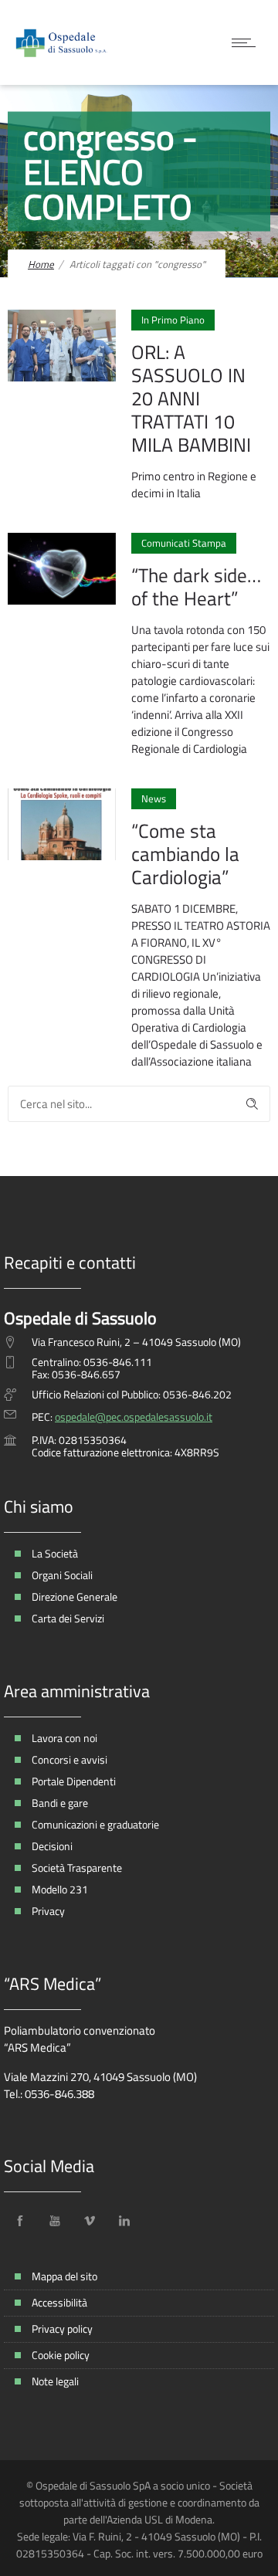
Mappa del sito (64, 2276)
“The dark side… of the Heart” (196, 587)
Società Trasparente (77, 1868)
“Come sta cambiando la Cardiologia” (185, 854)
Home (41, 264)
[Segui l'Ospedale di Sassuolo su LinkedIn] (124, 2221)
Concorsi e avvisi (69, 1759)
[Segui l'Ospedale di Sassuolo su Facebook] (20, 2221)
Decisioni (52, 1846)
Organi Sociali (62, 1575)
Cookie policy (61, 2355)
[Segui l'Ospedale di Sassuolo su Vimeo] (90, 2221)
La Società (55, 1553)
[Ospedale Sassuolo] (62, 42)
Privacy (48, 1911)
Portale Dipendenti (74, 1781)
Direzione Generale (75, 1596)
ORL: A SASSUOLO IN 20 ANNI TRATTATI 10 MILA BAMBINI (191, 398)
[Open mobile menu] (247, 42)
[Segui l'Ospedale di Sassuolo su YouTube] (55, 2221)
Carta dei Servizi (68, 1618)
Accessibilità (59, 2302)
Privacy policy (62, 2329)
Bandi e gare (60, 1803)
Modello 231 (60, 1889)
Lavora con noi (64, 1738)
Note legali (55, 2381)
